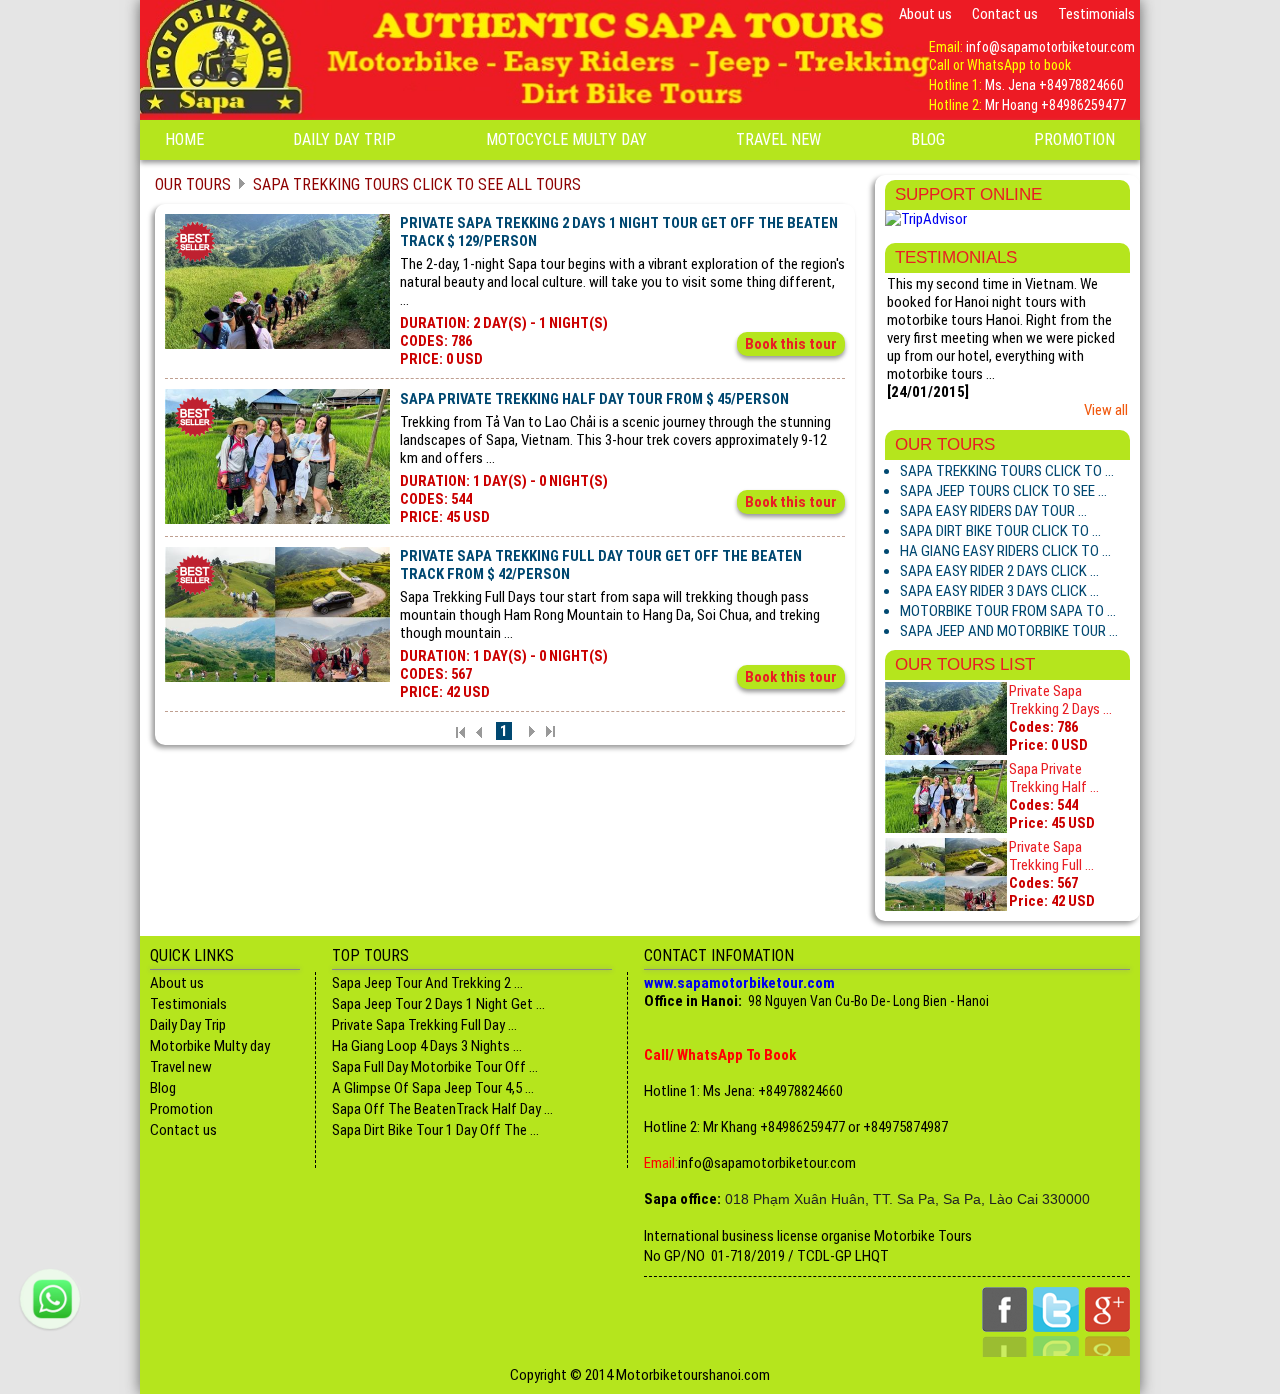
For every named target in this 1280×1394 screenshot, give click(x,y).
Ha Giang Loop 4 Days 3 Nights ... (427, 1046)
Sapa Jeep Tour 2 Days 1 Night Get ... (438, 1004)
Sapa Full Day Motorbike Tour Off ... (435, 1067)
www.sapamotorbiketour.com (739, 983)
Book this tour (791, 344)
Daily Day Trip (344, 139)
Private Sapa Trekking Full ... (1051, 856)
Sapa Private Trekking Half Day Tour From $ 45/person (594, 399)
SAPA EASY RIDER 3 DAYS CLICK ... (999, 591)
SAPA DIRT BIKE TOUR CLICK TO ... (1000, 531)
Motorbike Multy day (210, 1046)
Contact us (1005, 14)
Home (184, 139)
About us (925, 14)
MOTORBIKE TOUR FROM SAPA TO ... (1008, 611)
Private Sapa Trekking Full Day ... (424, 1025)
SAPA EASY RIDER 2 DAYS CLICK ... (999, 571)
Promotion (1074, 139)
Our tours (193, 184)
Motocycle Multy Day (566, 139)
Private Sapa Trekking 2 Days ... (1060, 700)
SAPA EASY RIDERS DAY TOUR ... (993, 511)
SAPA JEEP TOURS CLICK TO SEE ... (1003, 491)
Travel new (778, 139)
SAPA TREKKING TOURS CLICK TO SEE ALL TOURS (417, 184)
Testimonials (1096, 14)
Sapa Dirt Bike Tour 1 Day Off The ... (435, 1130)
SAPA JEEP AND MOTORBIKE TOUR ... (1009, 631)
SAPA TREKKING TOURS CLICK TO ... (1007, 471)
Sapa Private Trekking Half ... (1054, 778)
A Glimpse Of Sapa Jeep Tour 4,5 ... (433, 1088)
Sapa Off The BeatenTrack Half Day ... (442, 1109)
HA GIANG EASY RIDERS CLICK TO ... (1005, 551)
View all (1106, 410)
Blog (928, 139)
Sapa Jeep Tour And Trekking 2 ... (427, 983)
